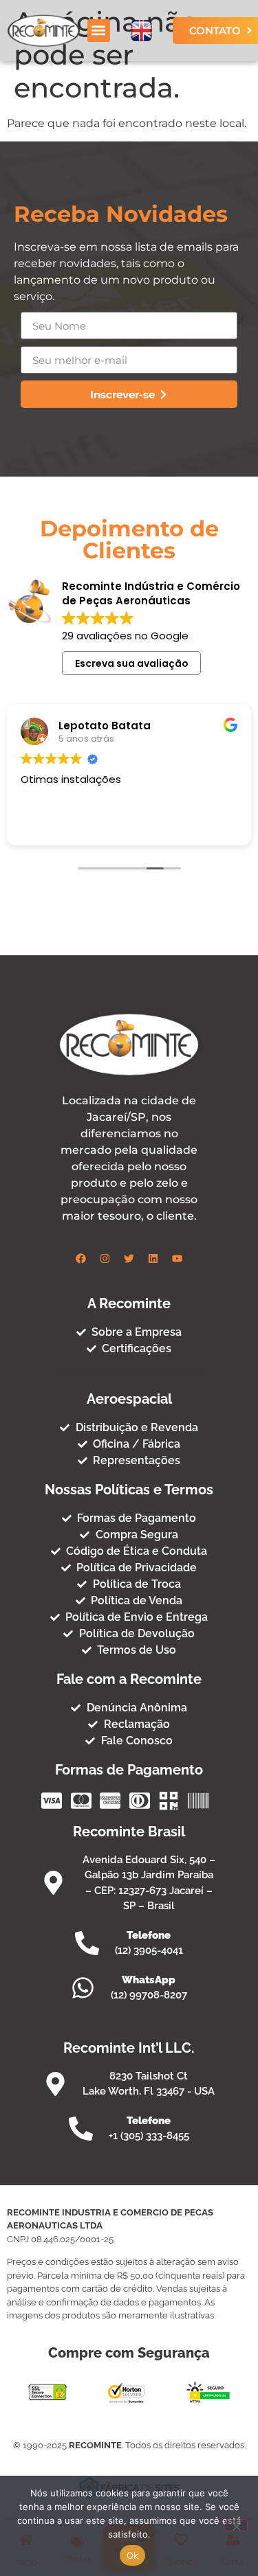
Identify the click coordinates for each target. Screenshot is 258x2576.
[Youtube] (178, 1259)
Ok (133, 2555)
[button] (99, 31)
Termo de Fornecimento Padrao (129, 1371)
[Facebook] (81, 1259)
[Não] (236, 2525)
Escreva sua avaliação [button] (132, 663)
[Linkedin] (153, 1259)
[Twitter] (129, 1259)
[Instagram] (105, 1259)
